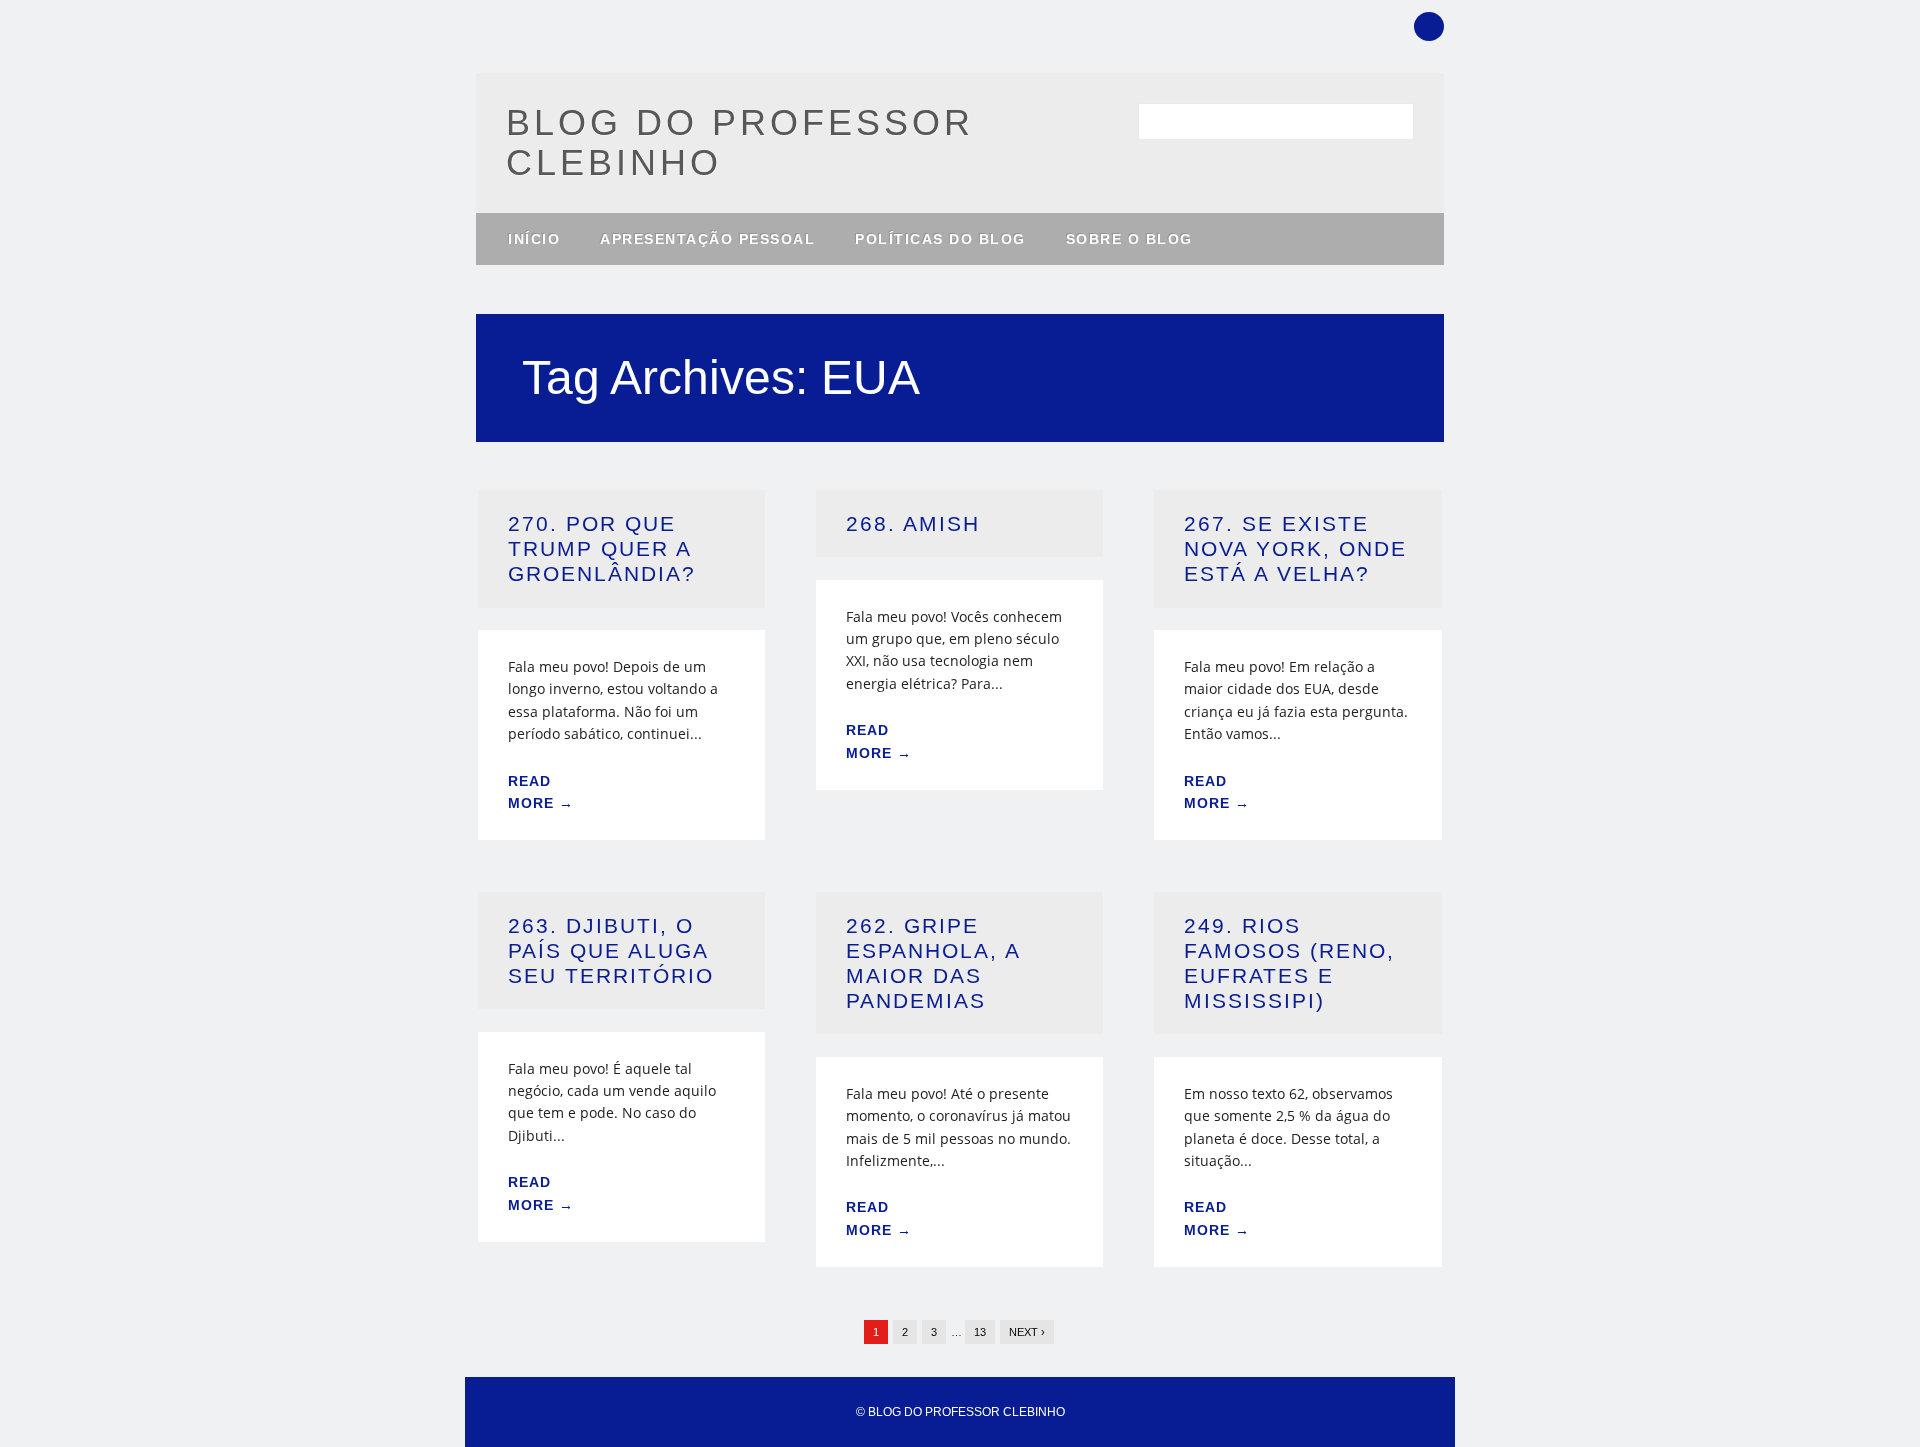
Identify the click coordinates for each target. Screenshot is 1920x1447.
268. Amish (913, 523)
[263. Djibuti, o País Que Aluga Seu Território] (621, 1019)
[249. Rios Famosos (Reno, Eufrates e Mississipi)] (1297, 1044)
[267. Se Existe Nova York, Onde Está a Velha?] (1297, 618)
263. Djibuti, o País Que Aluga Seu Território (611, 950)
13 (980, 1332)
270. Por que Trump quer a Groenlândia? (602, 548)
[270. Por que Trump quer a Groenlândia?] (621, 618)
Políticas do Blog (940, 239)
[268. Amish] (959, 567)
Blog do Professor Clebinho (740, 142)
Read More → (541, 792)
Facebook (1429, 26)
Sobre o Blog (1129, 239)
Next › (1027, 1332)
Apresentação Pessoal (707, 239)
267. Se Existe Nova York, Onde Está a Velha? (1295, 548)
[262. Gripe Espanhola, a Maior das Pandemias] (959, 1044)
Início (534, 239)
